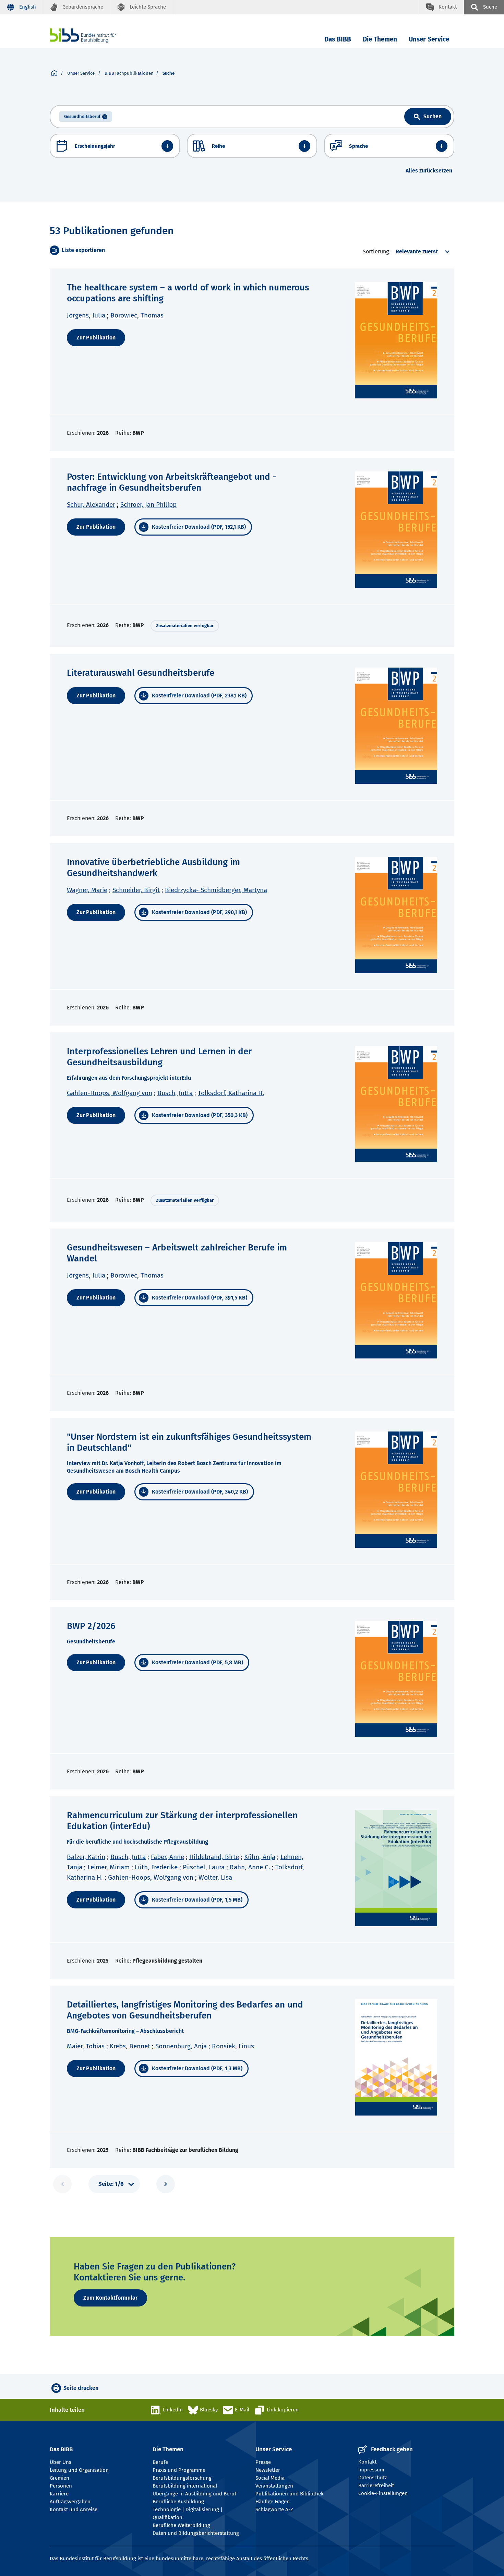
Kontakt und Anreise (74, 2509)
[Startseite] (54, 73)
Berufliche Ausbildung (178, 2502)
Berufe (160, 2462)
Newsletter (268, 2470)
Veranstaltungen (274, 2486)
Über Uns (61, 2462)
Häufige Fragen (273, 2502)
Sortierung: (376, 251)
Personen (61, 2486)
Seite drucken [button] (81, 2388)
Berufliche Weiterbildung (181, 2525)
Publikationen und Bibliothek (290, 2494)
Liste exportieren (83, 250)
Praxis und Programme (179, 2470)
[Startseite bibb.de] (93, 35)
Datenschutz (373, 2478)
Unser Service (429, 39)
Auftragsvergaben (70, 2502)
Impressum (371, 2470)
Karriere (59, 2494)
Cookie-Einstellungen (383, 2493)
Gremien (59, 2478)
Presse (263, 2462)
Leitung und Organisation (79, 2470)
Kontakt (367, 2462)
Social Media (270, 2478)
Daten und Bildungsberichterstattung (196, 2533)
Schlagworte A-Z (274, 2509)
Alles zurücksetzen (429, 171)
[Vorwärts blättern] (166, 2184)
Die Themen (380, 39)
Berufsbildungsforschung (182, 2478)
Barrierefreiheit (376, 2485)
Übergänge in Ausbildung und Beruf (194, 2494)
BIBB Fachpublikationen (129, 73)
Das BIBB (338, 39)
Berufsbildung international (185, 2486)
